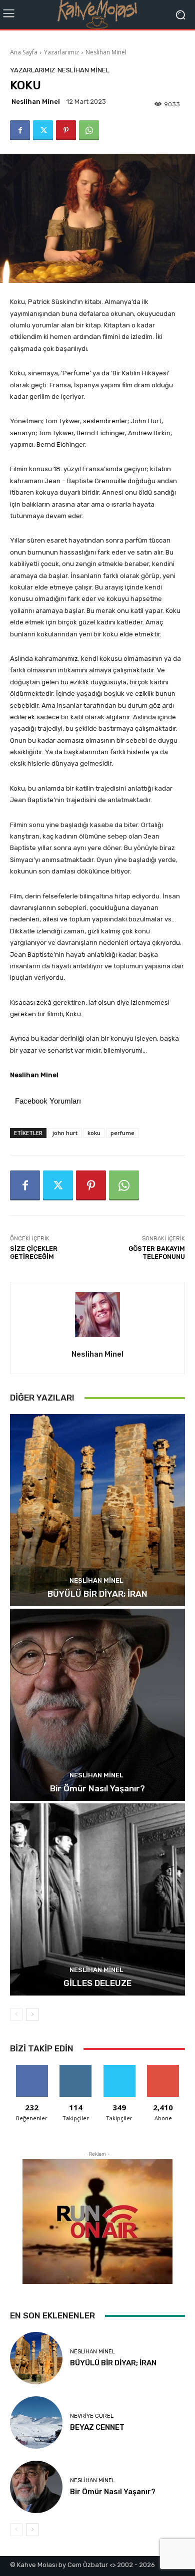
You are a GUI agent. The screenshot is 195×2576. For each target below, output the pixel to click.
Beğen (32, 2069)
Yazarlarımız (61, 52)
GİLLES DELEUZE (97, 1983)
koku (94, 1133)
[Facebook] (20, 130)
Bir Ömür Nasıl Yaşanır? (97, 1788)
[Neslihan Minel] (97, 1315)
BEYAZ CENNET (97, 2427)
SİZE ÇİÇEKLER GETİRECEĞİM (34, 1253)
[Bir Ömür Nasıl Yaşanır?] (97, 1705)
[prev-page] (16, 2014)
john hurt (65, 1133)
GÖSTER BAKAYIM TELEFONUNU (157, 1253)
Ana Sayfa (24, 52)
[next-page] (32, 2014)
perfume (122, 1133)
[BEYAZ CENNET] (36, 2423)
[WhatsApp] (89, 130)
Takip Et (76, 2069)
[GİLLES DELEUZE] (97, 1899)
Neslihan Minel (106, 52)
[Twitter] (43, 130)
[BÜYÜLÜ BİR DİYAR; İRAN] (97, 1510)
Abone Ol (163, 2069)
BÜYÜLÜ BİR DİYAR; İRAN (97, 1594)
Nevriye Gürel (92, 2416)
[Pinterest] (66, 130)
